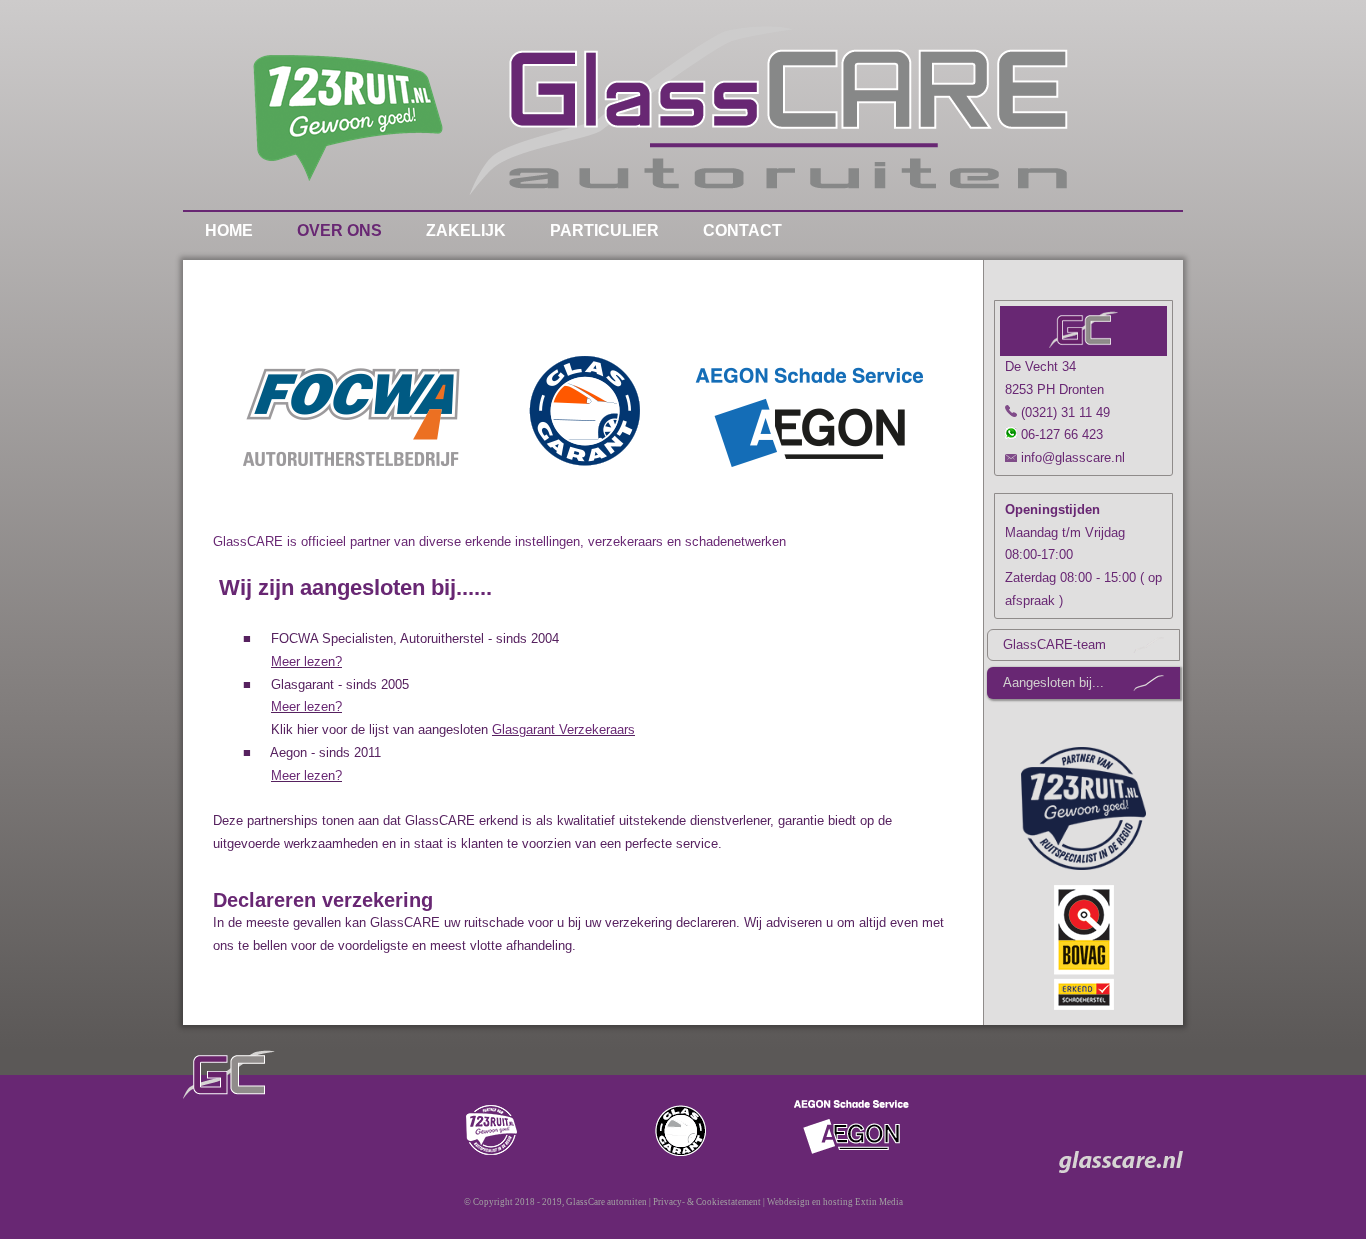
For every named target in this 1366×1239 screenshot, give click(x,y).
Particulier (604, 230)
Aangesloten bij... (1053, 682)
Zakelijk (466, 230)
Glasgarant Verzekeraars (563, 729)
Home (229, 230)
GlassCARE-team (1054, 644)
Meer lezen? (306, 661)
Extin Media (878, 1202)
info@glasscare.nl (1071, 457)
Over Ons (339, 230)
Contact (742, 230)
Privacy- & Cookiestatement (707, 1202)
